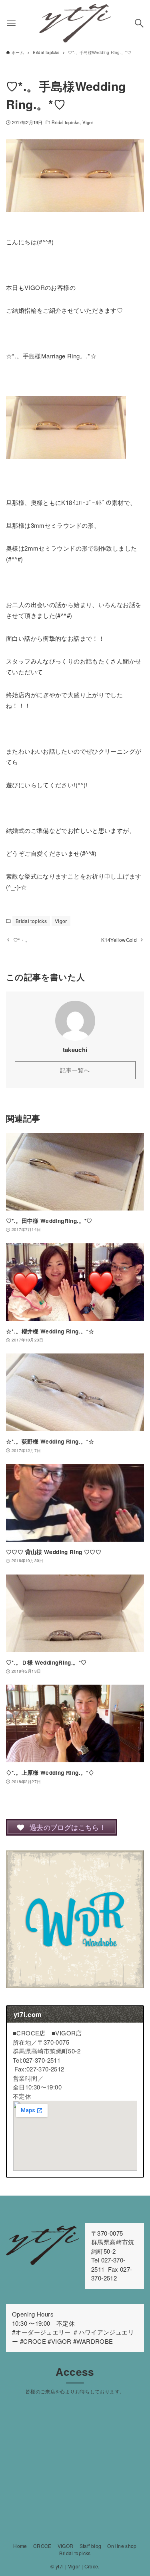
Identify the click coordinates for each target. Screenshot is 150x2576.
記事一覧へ (75, 1070)
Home (20, 2546)
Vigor (88, 122)
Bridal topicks (66, 122)
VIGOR (66, 2546)
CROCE (42, 2546)
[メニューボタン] (11, 23)
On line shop (122, 2546)
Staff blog (91, 2546)
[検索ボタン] (139, 23)
